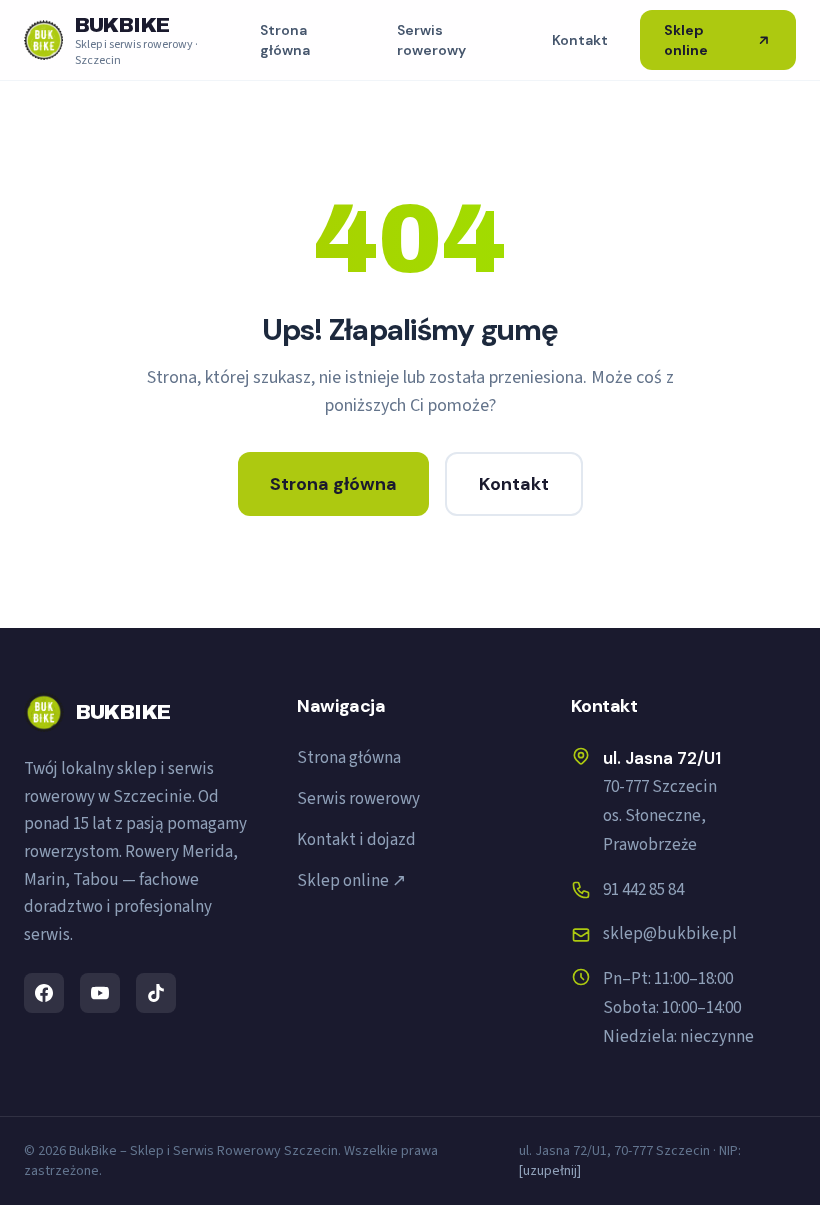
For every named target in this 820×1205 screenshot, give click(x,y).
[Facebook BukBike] (44, 993)
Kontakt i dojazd (356, 840)
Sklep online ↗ (351, 881)
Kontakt (580, 40)
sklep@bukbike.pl (670, 934)
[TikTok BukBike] (156, 993)
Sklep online (686, 40)
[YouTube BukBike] (100, 993)
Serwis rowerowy (431, 40)
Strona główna (285, 40)
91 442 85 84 (643, 890)
